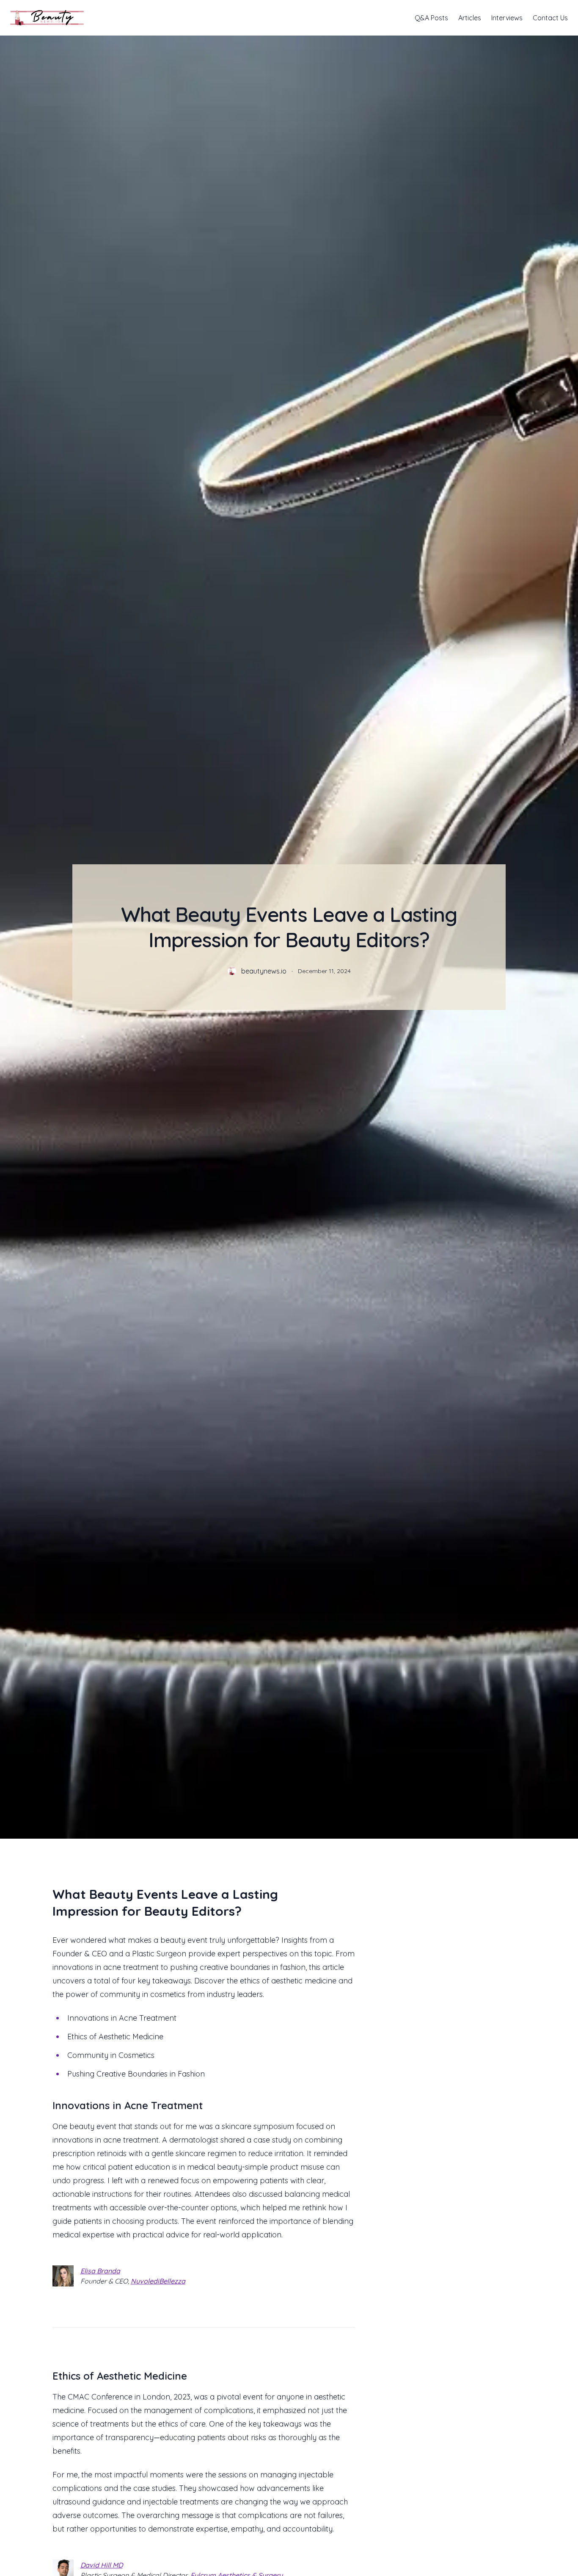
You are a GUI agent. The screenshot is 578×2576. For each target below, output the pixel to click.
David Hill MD (102, 2565)
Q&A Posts (431, 18)
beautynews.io (264, 971)
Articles (470, 18)
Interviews (507, 18)
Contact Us (550, 18)
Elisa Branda (100, 2271)
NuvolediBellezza (158, 2281)
